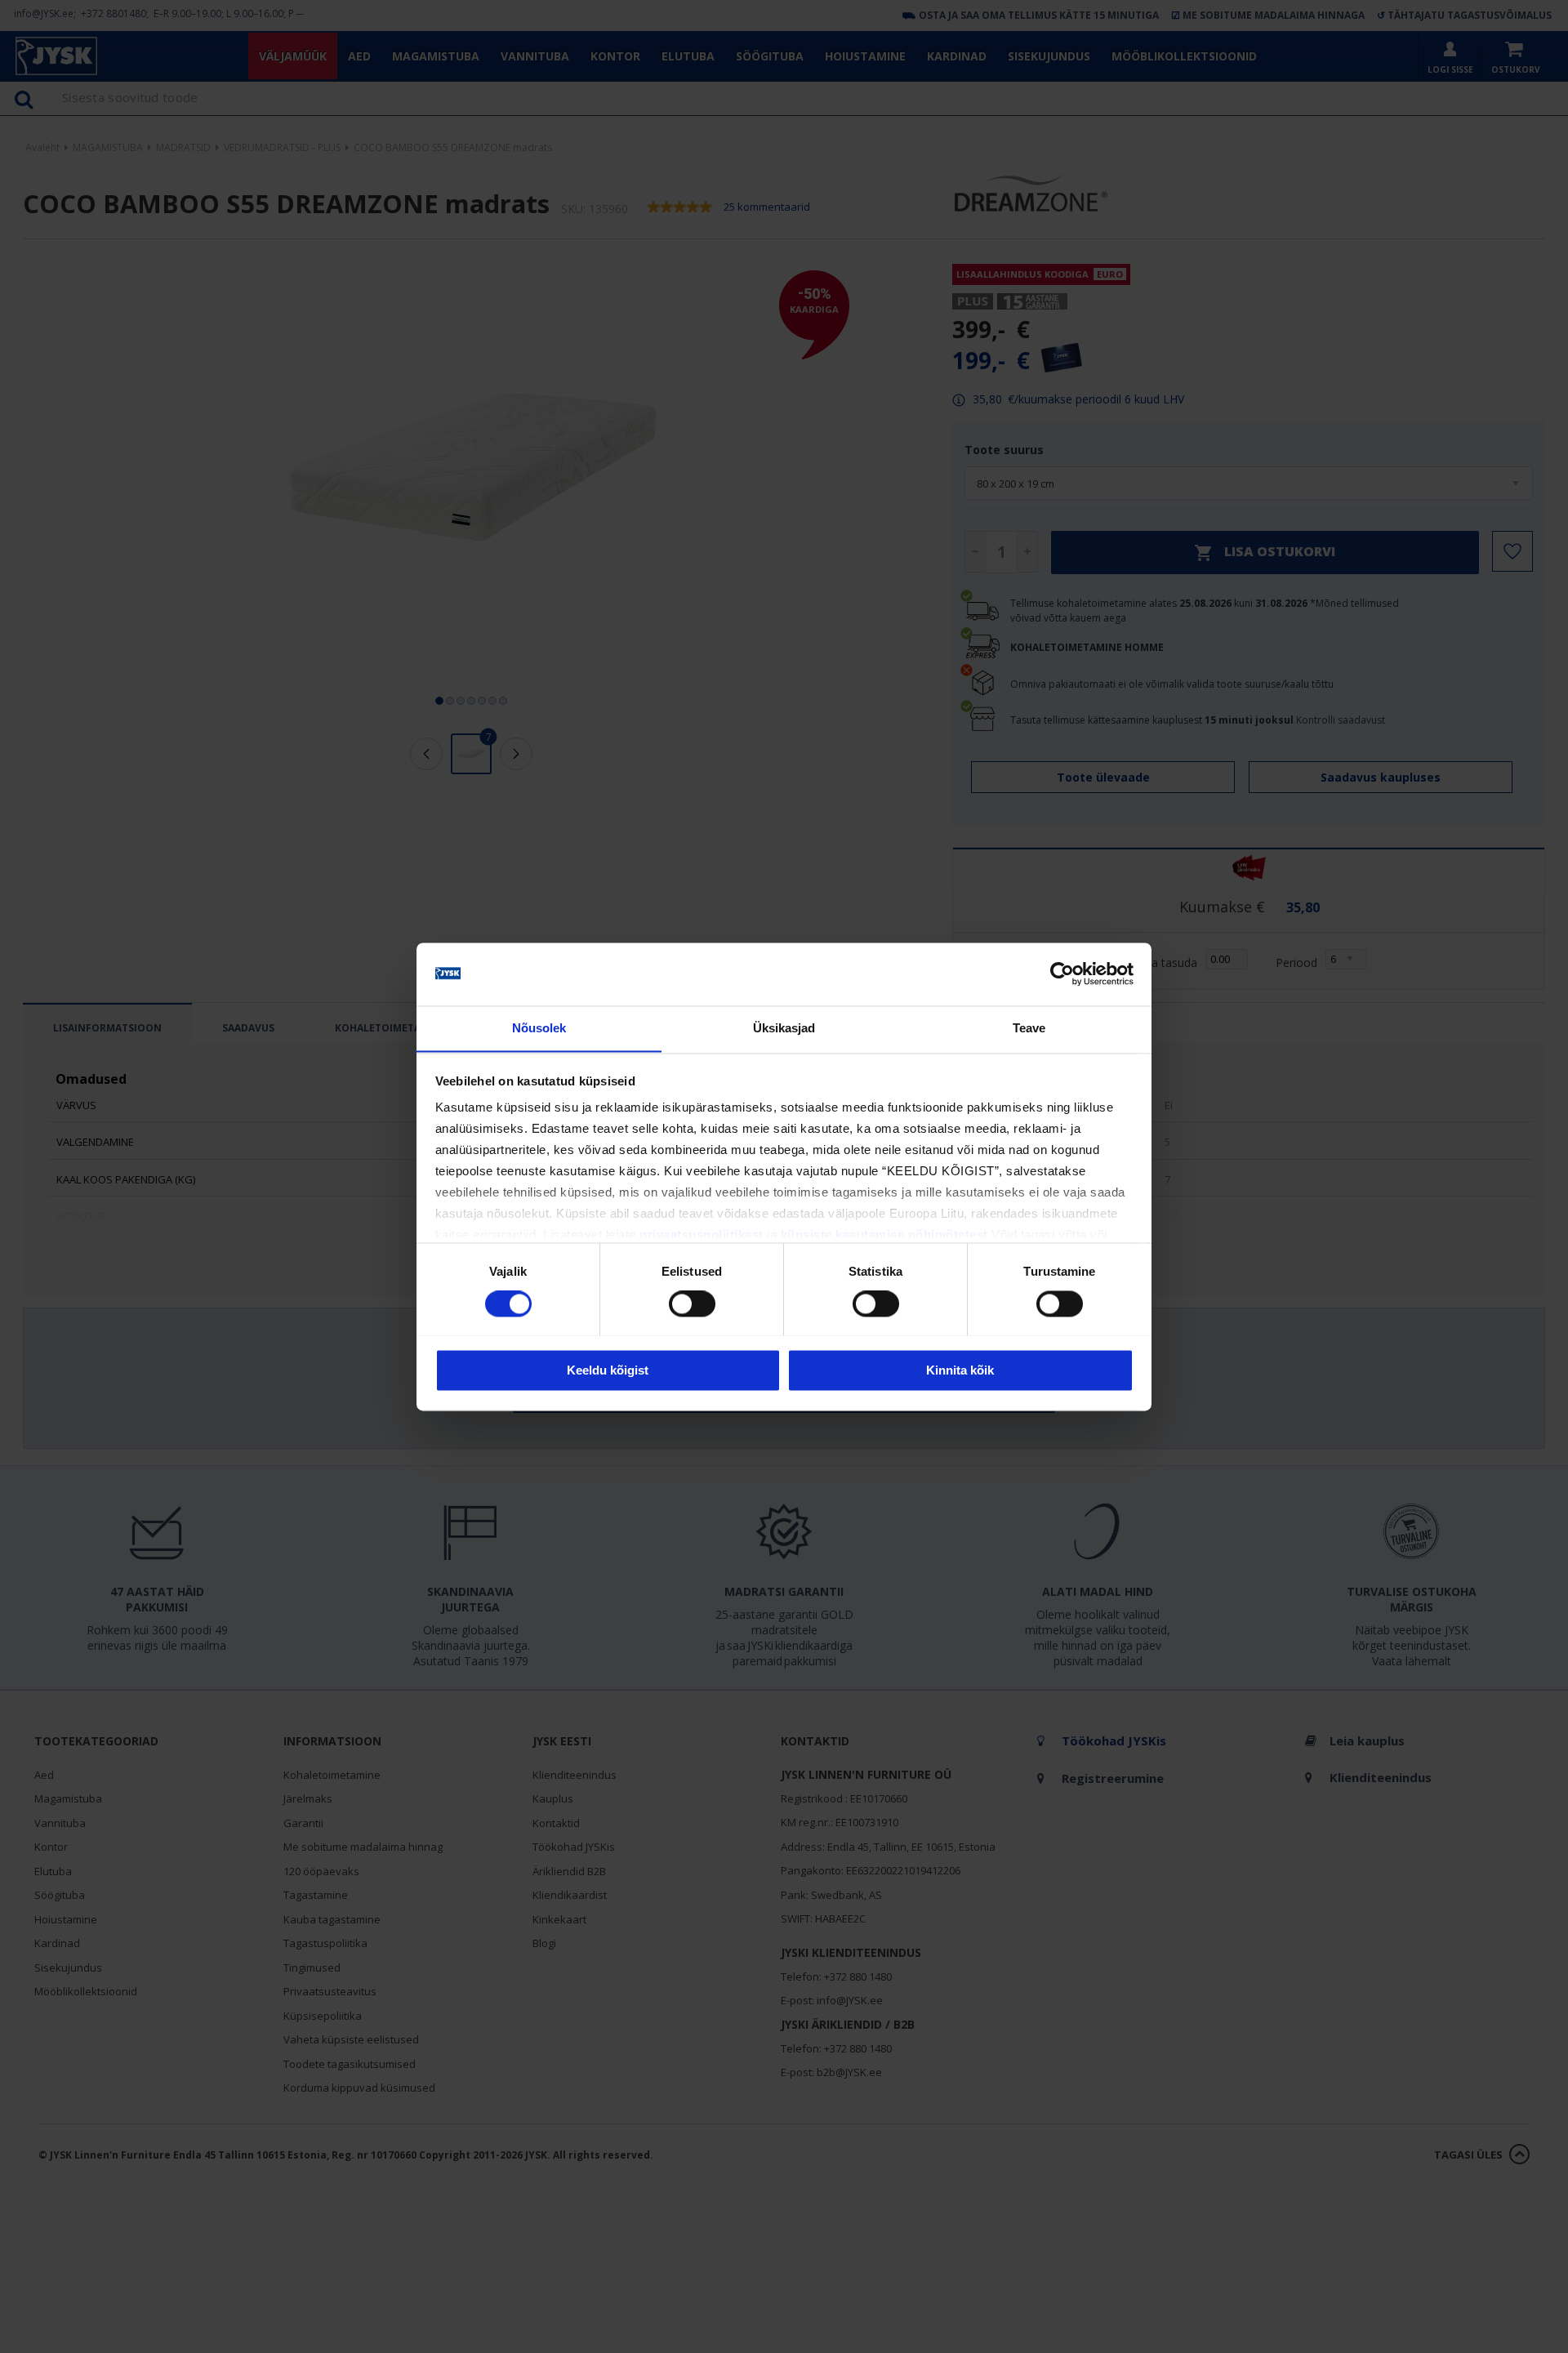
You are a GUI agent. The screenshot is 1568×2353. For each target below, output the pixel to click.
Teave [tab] (1029, 1028)
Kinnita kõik (960, 1370)
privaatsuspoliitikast (702, 1235)
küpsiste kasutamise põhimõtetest (884, 1235)
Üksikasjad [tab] (784, 1028)
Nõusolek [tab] (539, 1028)
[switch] (692, 1304)
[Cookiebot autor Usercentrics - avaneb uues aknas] (1062, 974)
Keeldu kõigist (608, 1370)
